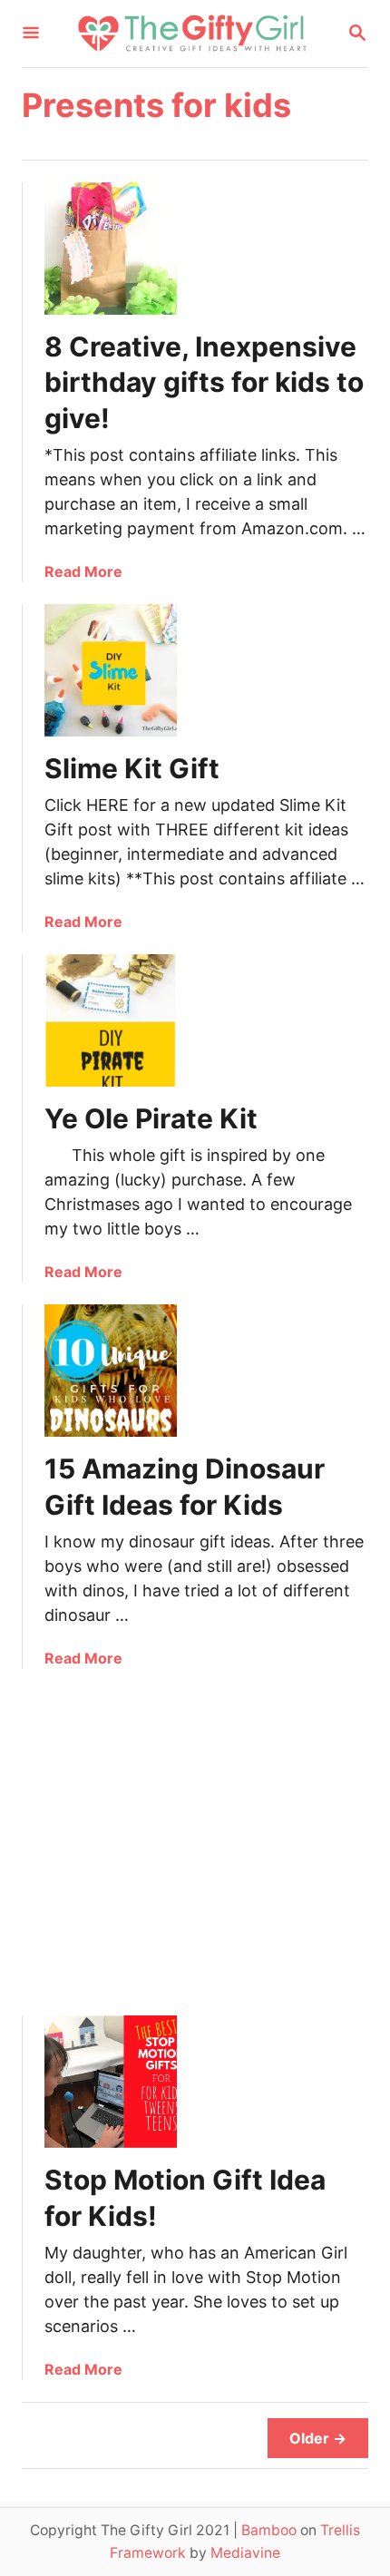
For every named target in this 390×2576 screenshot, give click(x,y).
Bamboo (269, 2530)
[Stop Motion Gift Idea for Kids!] (111, 2082)
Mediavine (245, 2553)
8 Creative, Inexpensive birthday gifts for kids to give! (204, 383)
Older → (318, 2438)
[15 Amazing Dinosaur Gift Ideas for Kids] (111, 1371)
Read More (83, 571)
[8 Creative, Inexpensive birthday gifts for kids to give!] (111, 249)
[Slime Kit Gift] (111, 670)
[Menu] (31, 34)
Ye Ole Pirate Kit (151, 1118)
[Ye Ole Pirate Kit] (111, 1020)
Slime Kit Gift (132, 768)
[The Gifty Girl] (193, 34)
